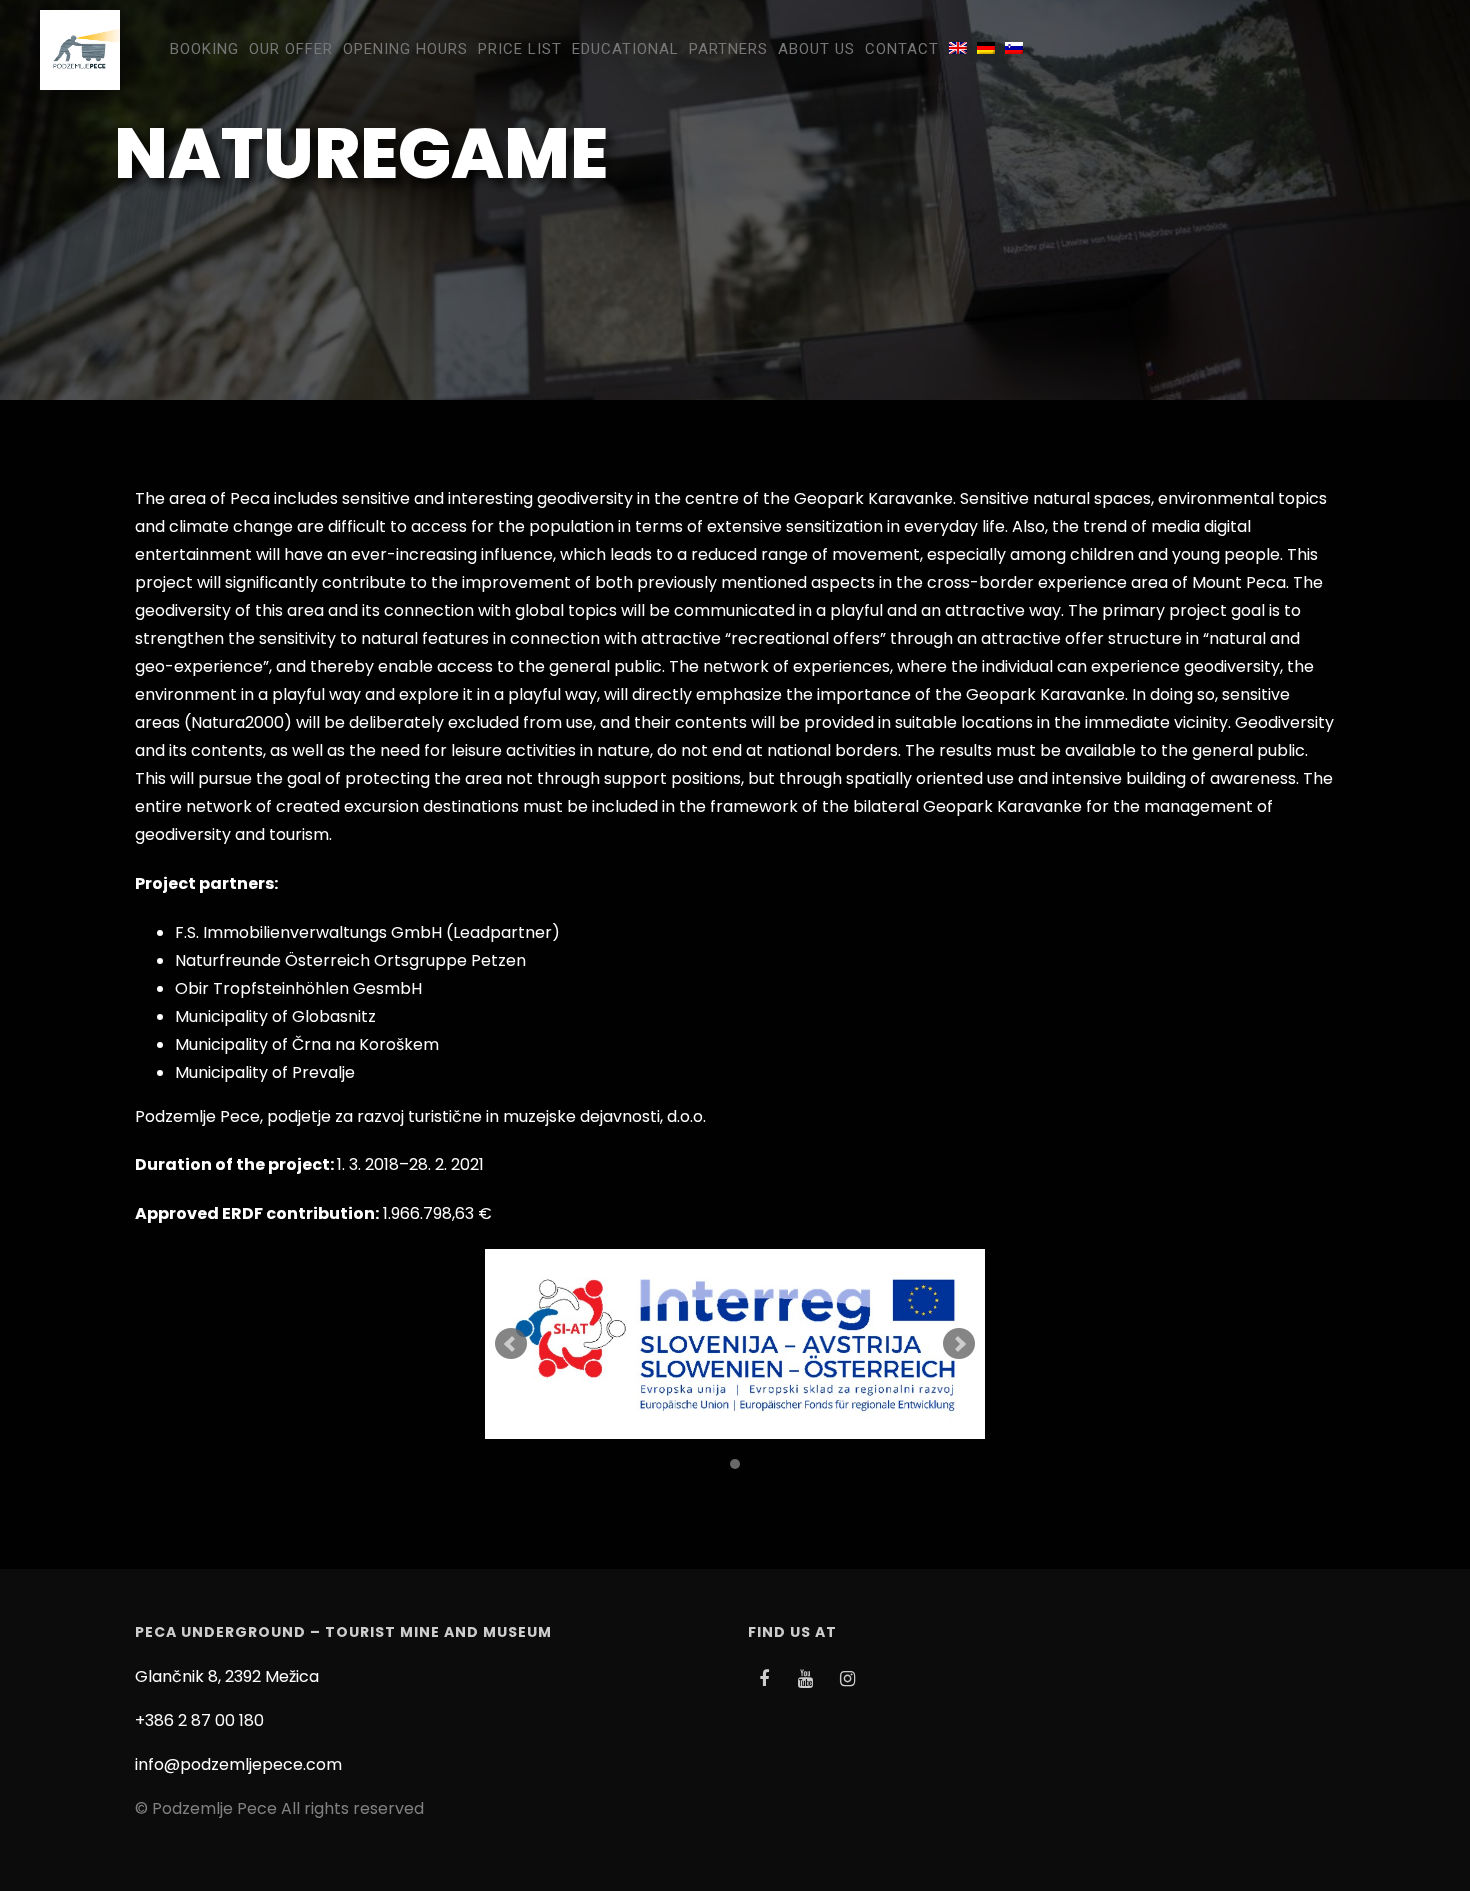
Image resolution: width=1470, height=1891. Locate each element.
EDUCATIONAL (625, 49)
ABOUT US (816, 49)
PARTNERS (728, 49)
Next (959, 1344)
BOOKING (204, 49)
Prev (511, 1344)
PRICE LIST (520, 49)
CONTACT (902, 49)
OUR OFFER (291, 49)
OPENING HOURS (405, 49)
